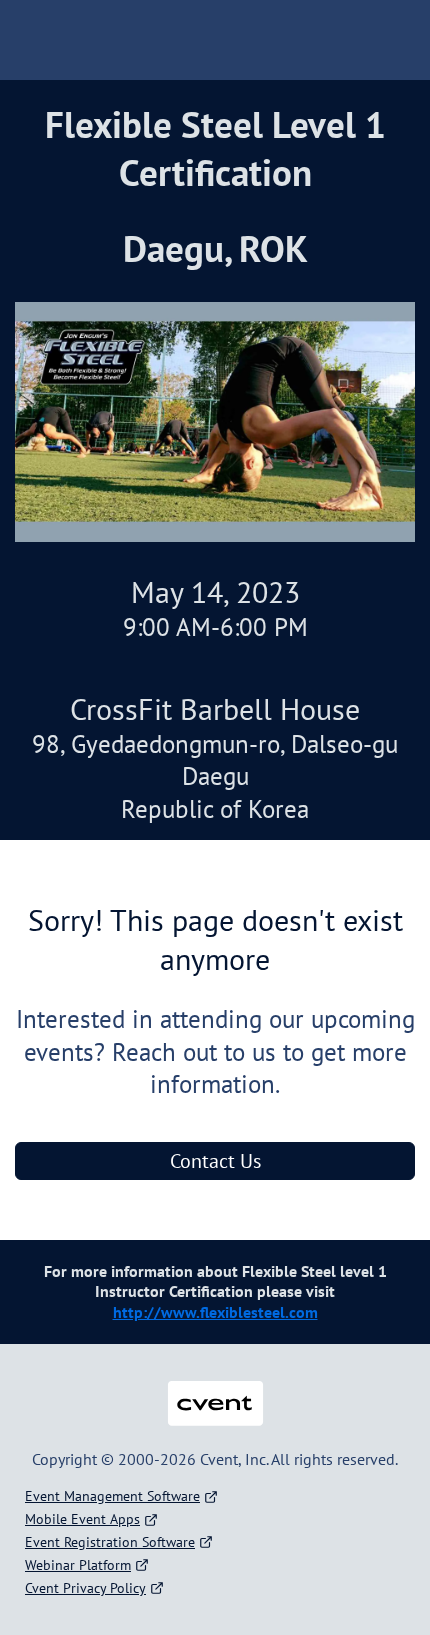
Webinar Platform (78, 1565)
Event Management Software (112, 1496)
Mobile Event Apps (82, 1519)
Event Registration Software (110, 1542)
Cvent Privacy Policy (85, 1588)
